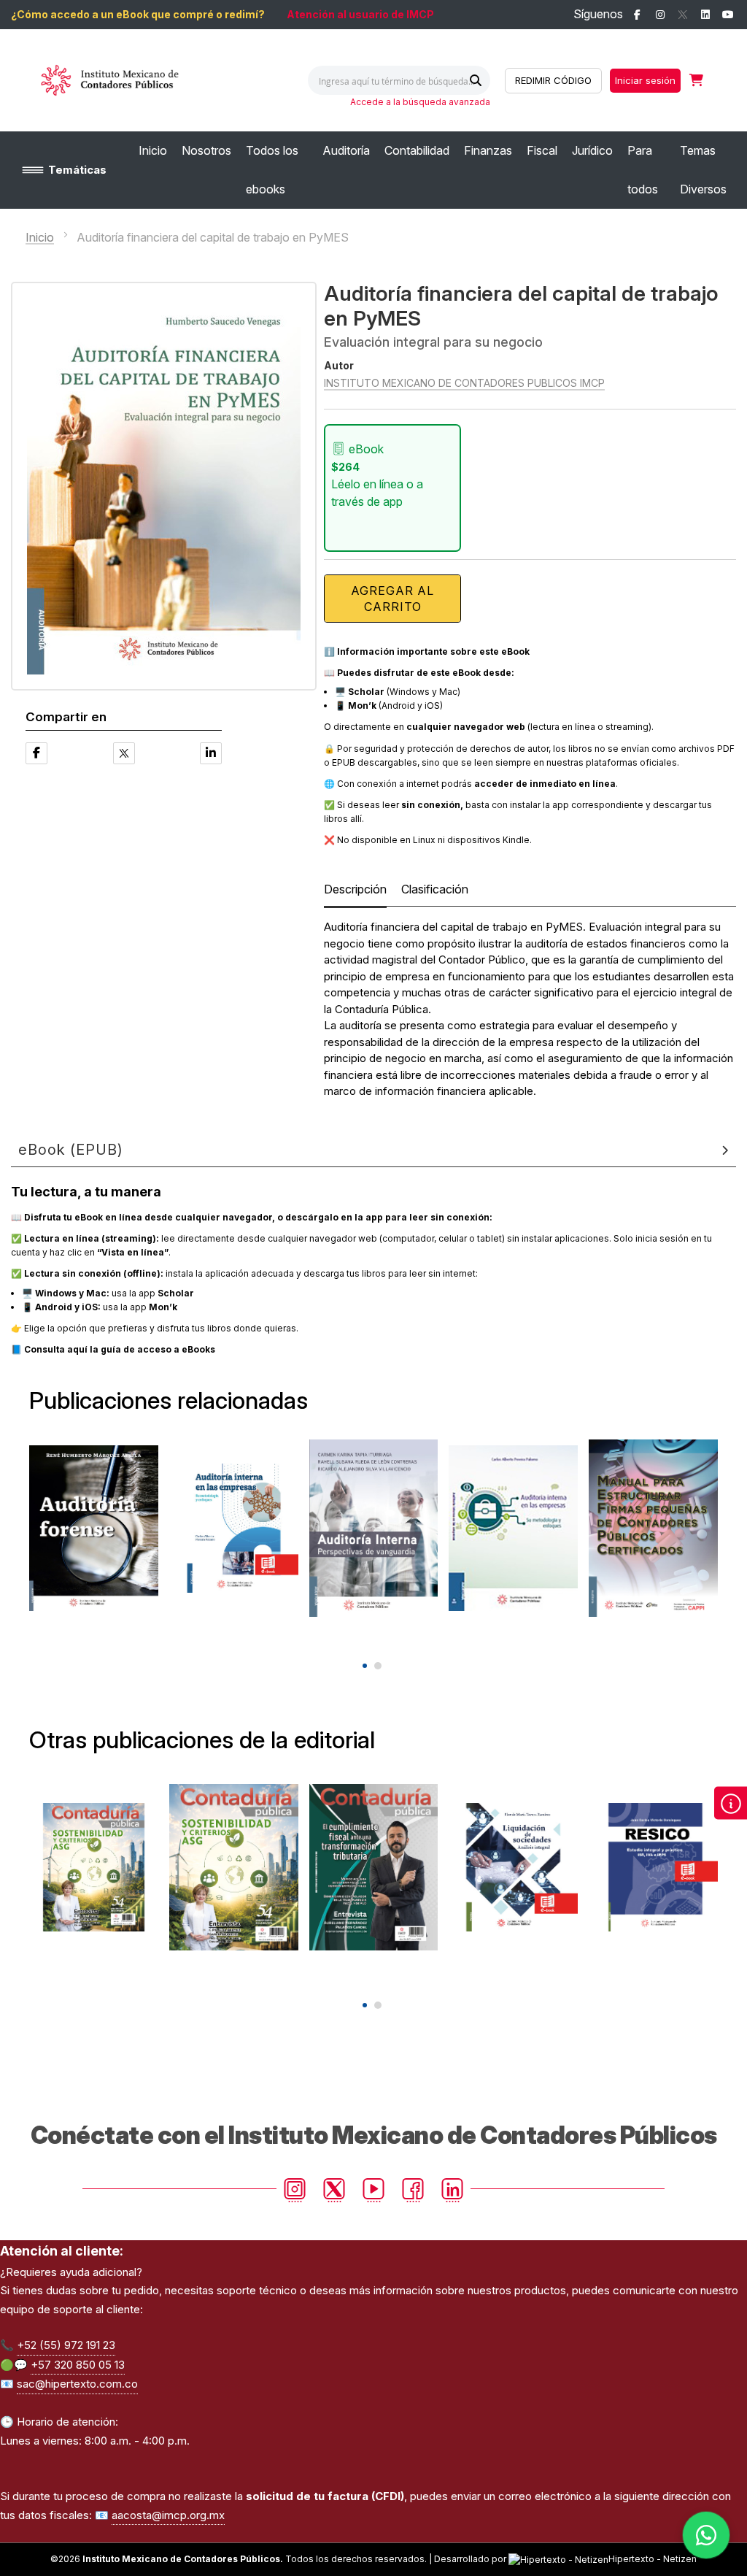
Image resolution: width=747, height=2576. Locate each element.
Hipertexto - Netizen (653, 2559)
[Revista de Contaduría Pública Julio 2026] (374, 1867)
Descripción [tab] (355, 889)
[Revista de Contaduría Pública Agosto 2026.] (94, 1867)
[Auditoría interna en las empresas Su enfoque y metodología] (513, 1529)
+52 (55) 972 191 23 (66, 2345)
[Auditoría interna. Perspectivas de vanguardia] (374, 1529)
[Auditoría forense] (94, 1529)
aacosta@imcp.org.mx (168, 2515)
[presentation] (363, 1641)
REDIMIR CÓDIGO (553, 80)
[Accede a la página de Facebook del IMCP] (637, 15)
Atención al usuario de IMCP (360, 14)
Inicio (40, 237)
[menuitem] (153, 151)
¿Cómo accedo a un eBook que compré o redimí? (138, 14)
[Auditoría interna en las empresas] (234, 1529)
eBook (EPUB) (71, 1150)
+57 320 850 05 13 (78, 2365)
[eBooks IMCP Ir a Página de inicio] (130, 80)
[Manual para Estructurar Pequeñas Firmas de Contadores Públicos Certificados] (653, 1529)
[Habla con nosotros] (706, 2535)
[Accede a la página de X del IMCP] (682, 15)
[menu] (437, 170)
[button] (365, 1666)
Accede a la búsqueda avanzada (420, 102)
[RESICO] (653, 1867)
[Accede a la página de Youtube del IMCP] (728, 15)
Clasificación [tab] (435, 889)
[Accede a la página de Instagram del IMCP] (660, 15)
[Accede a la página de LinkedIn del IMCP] (705, 15)
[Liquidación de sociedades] (513, 1867)
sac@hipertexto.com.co (77, 2384)
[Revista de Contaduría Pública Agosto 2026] (234, 1867)
